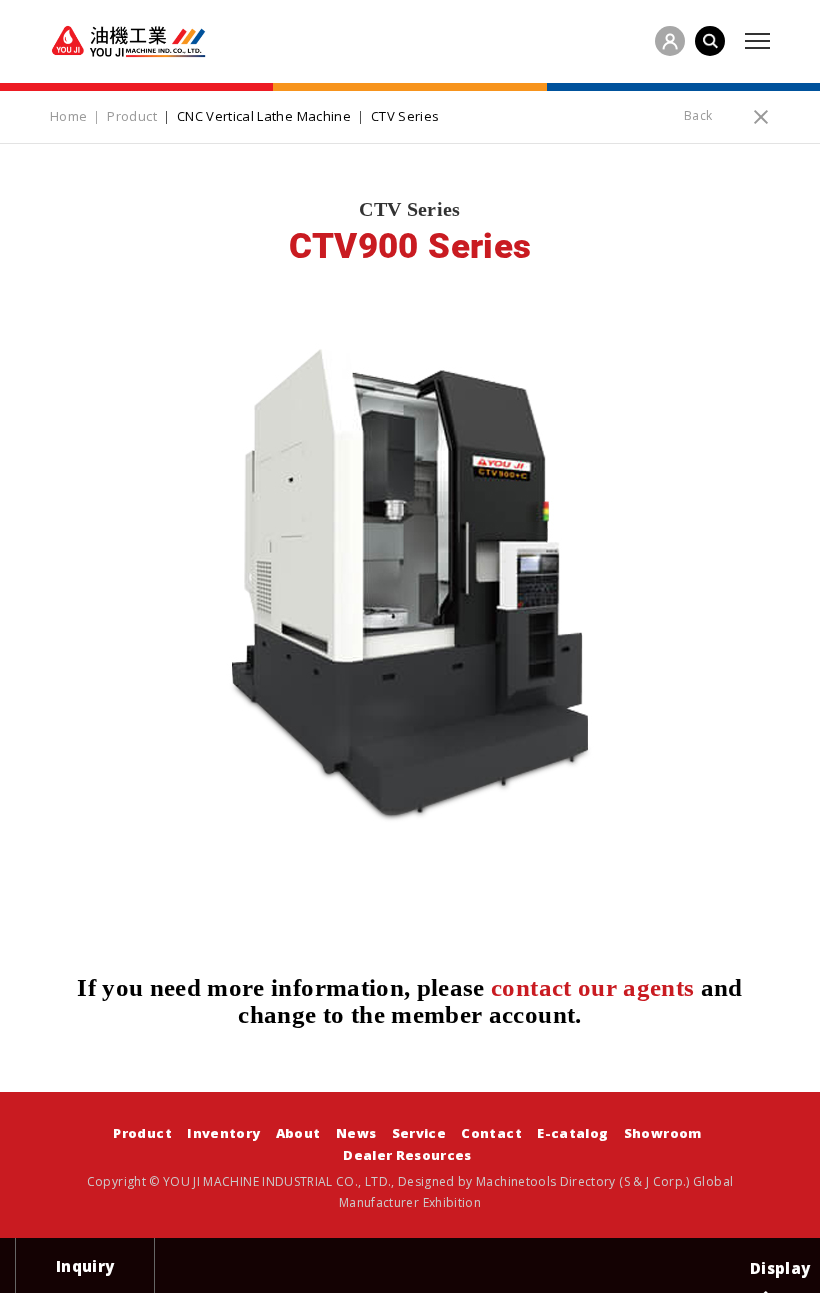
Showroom (663, 1133)
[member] (670, 41)
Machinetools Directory (546, 1181)
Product (142, 1133)
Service (419, 1133)
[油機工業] (128, 41)
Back (698, 115)
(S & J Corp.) (653, 1181)
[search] (710, 41)
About (298, 1133)
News (356, 1133)
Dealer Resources (407, 1155)
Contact (491, 1133)
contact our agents (593, 987)
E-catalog (572, 1133)
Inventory (223, 1133)
